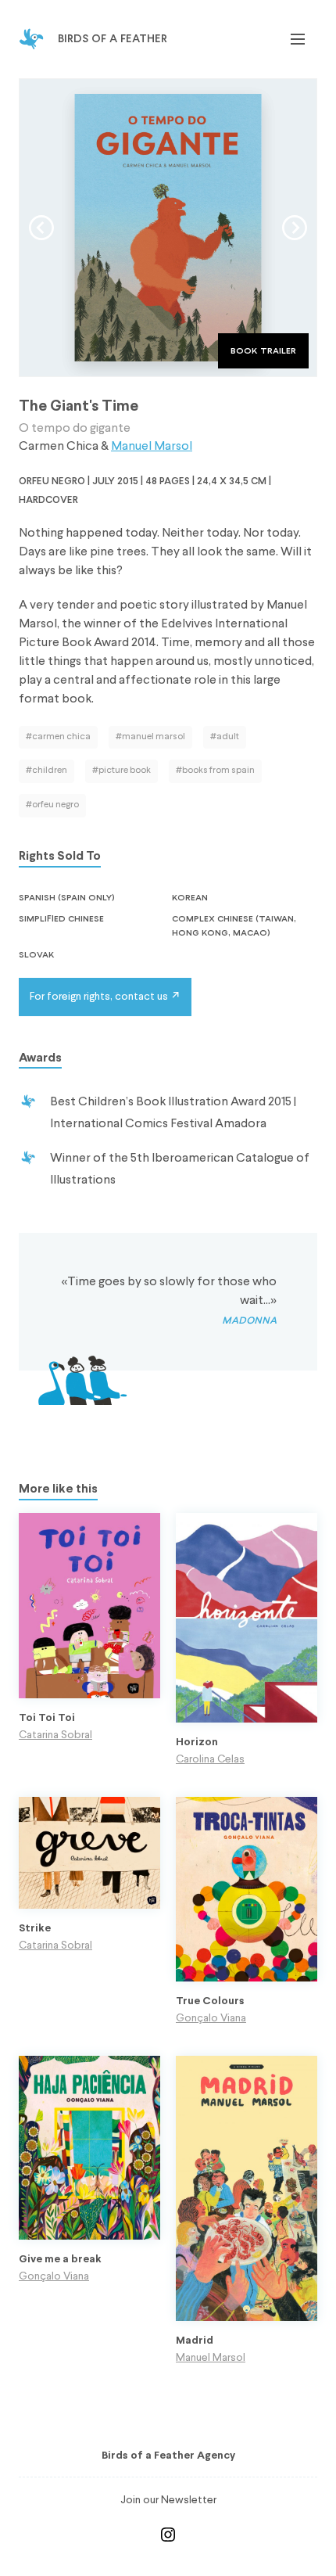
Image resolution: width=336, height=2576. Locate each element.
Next (295, 228)
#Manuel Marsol (150, 737)
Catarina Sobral (55, 1735)
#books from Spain (215, 771)
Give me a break (60, 2260)
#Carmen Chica (58, 737)
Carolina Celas (210, 1759)
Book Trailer (263, 350)
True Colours (210, 2001)
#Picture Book (122, 771)
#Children (46, 771)
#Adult (225, 737)
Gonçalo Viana (211, 2018)
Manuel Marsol (152, 447)
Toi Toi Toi (47, 1718)
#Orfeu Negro (52, 805)
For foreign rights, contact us (99, 997)
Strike (35, 1929)
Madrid (195, 2341)
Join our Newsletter (168, 2500)
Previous (41, 228)
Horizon (197, 1742)
